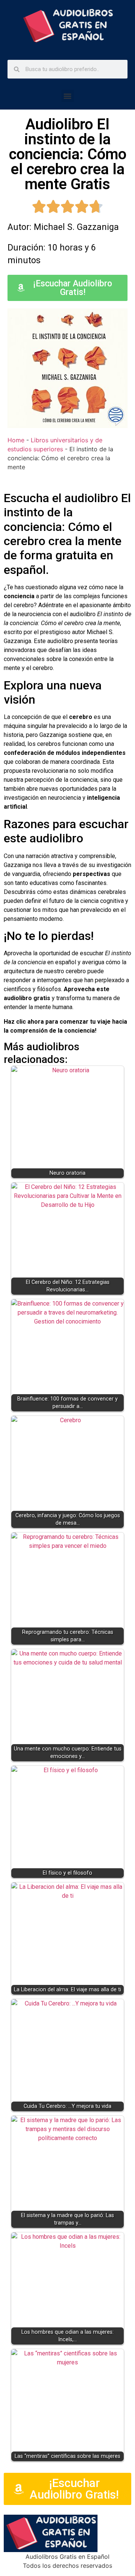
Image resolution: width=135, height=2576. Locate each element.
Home (16, 440)
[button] (68, 96)
